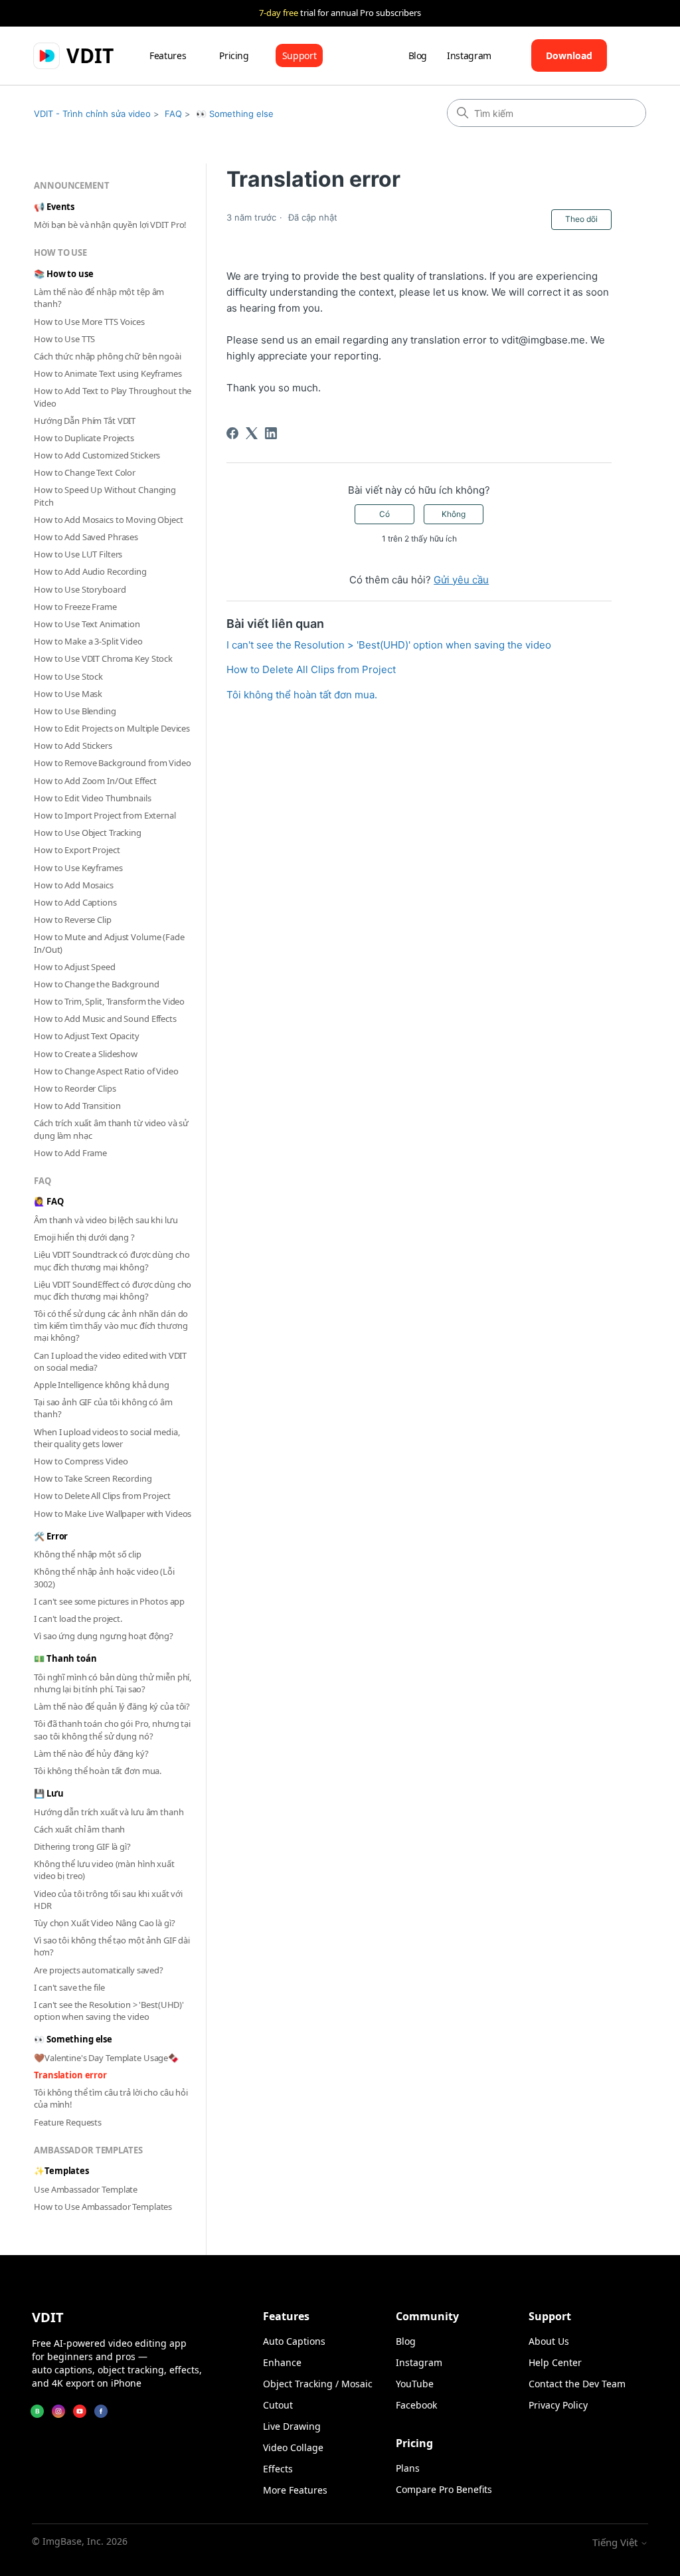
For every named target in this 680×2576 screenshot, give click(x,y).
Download (569, 55)
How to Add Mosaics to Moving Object (108, 520)
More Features (295, 2490)
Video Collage (293, 2447)
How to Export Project (77, 850)
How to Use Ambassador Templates (103, 2207)
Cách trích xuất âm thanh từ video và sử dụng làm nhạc (111, 1129)
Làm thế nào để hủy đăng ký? (91, 1753)
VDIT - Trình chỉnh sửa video (92, 114)
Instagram (469, 55)
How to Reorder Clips (75, 1088)
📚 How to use (63, 274)
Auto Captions (294, 2341)
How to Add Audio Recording (90, 571)
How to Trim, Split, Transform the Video (109, 1001)
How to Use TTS (64, 339)
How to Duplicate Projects (84, 438)
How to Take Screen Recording (93, 1478)
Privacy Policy (558, 2405)
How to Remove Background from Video (112, 763)
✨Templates (61, 2171)
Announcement (71, 185)
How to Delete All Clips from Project (102, 1496)
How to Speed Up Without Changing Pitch (105, 496)
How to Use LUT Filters (78, 554)
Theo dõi (581, 219)
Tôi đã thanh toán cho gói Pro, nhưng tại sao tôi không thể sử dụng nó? (112, 1730)
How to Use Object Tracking (88, 833)
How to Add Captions (75, 902)
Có (384, 514)
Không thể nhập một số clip (88, 1554)
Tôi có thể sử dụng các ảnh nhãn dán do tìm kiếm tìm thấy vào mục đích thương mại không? (111, 1326)
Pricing (234, 55)
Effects (278, 2469)
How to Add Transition (77, 1106)
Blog (418, 55)
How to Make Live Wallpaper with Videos (113, 1514)
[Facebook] (232, 433)
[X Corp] (252, 433)
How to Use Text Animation (87, 624)
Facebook (416, 2405)
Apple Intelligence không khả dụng (102, 1385)
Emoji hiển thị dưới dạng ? (84, 1237)
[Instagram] (58, 2411)
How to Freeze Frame (75, 607)
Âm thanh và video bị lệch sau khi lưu (106, 1220)
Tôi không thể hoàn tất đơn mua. (98, 1771)
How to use (60, 252)
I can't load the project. (78, 1619)
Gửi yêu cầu (461, 580)
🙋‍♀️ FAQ (48, 1201)
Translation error (70, 2075)
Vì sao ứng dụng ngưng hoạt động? (104, 1636)
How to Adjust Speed (75, 967)
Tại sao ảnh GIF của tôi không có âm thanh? (103, 1408)
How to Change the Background (96, 984)
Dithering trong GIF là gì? (82, 1846)
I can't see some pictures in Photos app (109, 1601)
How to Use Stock (68, 676)
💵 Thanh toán (65, 1658)
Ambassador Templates (88, 2150)
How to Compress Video (81, 1461)
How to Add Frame (70, 1153)
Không (454, 514)
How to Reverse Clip (73, 920)
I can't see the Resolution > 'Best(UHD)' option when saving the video (109, 2011)
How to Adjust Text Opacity (87, 1036)
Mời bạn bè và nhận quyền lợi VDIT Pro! (110, 225)
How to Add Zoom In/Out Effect (95, 781)
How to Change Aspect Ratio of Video (106, 1071)
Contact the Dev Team (577, 2384)
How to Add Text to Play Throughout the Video (113, 397)
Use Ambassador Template (86, 2189)
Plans (408, 2468)
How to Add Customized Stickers (97, 455)
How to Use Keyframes (78, 868)
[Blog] (37, 2411)
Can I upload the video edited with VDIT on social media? (110, 1361)
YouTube (415, 2384)
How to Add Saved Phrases (86, 537)
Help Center (555, 2362)
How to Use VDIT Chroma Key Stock (103, 658)
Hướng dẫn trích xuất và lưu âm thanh (109, 1812)
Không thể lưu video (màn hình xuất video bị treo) (104, 1870)
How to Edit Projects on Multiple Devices (112, 728)
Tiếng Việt (616, 2542)
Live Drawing (292, 2426)
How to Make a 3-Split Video (88, 641)
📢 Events (54, 207)
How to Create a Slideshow (86, 1054)
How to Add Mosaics (74, 885)
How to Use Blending (75, 711)
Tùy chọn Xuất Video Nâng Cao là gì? (104, 1923)
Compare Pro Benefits (444, 2489)
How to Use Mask (68, 694)
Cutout (278, 2405)
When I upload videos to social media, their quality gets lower (107, 1438)
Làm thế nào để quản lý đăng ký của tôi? (112, 1706)
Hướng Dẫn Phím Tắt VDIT (85, 421)
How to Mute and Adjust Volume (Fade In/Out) (109, 943)
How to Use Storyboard (80, 589)
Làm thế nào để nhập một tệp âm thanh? (99, 298)
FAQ (173, 114)
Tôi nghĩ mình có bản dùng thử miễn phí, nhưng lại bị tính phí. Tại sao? (113, 1683)
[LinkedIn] (271, 433)
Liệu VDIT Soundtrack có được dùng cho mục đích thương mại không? (112, 1260)
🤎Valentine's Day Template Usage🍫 (106, 2058)
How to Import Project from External (105, 815)
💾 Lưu (48, 1793)
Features (168, 55)
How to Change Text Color (85, 472)
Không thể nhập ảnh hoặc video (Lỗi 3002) (104, 1577)
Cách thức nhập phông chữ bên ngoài (108, 356)
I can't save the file (69, 1987)
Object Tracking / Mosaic (318, 2384)
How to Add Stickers (73, 745)
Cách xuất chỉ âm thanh (79, 1829)
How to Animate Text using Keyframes (108, 373)
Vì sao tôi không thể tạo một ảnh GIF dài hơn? (112, 1946)
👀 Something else (235, 114)
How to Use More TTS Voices (89, 322)
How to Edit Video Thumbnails (92, 798)
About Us (549, 2341)
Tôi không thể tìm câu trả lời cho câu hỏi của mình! (111, 2098)
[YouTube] (80, 2411)
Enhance (282, 2362)
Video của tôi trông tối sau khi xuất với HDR (108, 1900)
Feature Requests (68, 2122)
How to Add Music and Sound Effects (105, 1019)
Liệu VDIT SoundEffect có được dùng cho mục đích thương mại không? (113, 1290)
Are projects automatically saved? (99, 1970)
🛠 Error (51, 1536)
